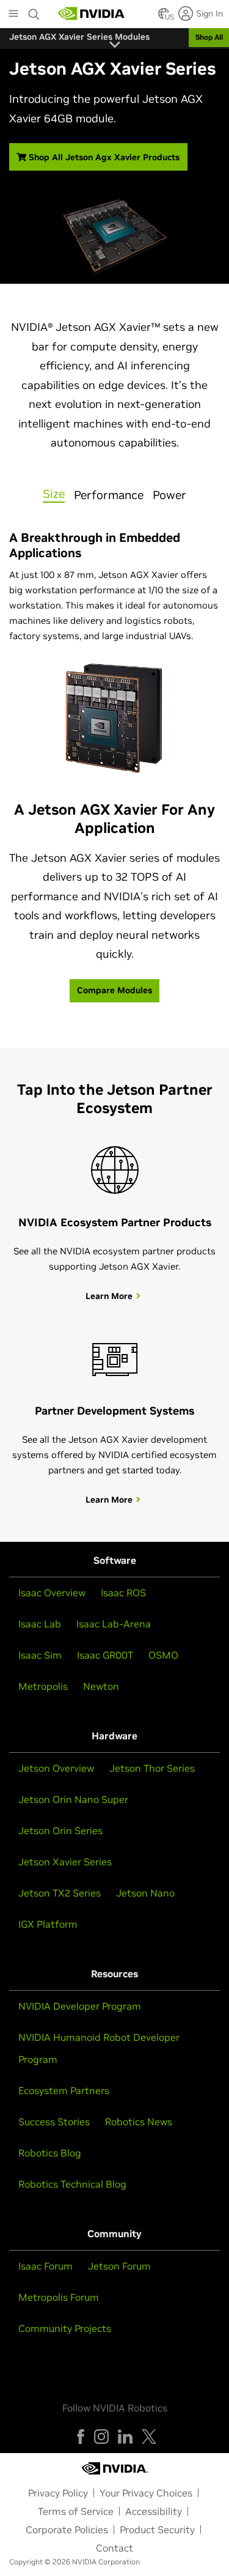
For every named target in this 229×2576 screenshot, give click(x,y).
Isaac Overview (52, 1593)
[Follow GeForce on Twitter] (149, 2437)
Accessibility (154, 2511)
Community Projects (65, 2328)
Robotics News (139, 2122)
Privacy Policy (58, 2493)
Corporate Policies (67, 2530)
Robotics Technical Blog (72, 2184)
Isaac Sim (40, 1655)
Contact (114, 2548)
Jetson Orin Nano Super (73, 1799)
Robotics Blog (50, 2153)
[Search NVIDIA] (34, 11)
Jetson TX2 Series (60, 1893)
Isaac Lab (40, 1624)
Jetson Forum (119, 2266)
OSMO (163, 1655)
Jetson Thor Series (152, 1768)
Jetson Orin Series (60, 1830)
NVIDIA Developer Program (80, 2006)
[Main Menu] (13, 15)
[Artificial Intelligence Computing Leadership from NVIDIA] (92, 13)
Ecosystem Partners (64, 2090)
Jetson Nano (145, 1893)
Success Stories (54, 2122)
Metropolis (43, 1686)
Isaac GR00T (105, 1655)
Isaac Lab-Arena (114, 1624)
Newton (101, 1686)
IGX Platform (48, 1924)
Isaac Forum (45, 2266)
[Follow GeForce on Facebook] (81, 2437)
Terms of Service (76, 2511)
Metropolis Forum (59, 2297)
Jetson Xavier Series (65, 1862)
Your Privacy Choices (146, 2493)
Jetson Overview (56, 1768)
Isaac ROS (123, 1593)
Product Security (157, 2530)
